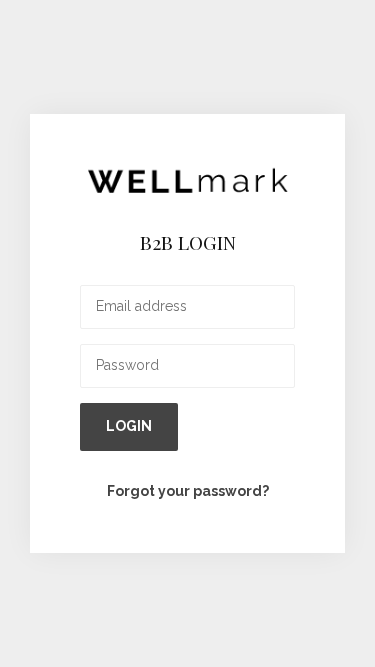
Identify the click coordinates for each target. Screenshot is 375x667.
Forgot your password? (188, 491)
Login (129, 426)
